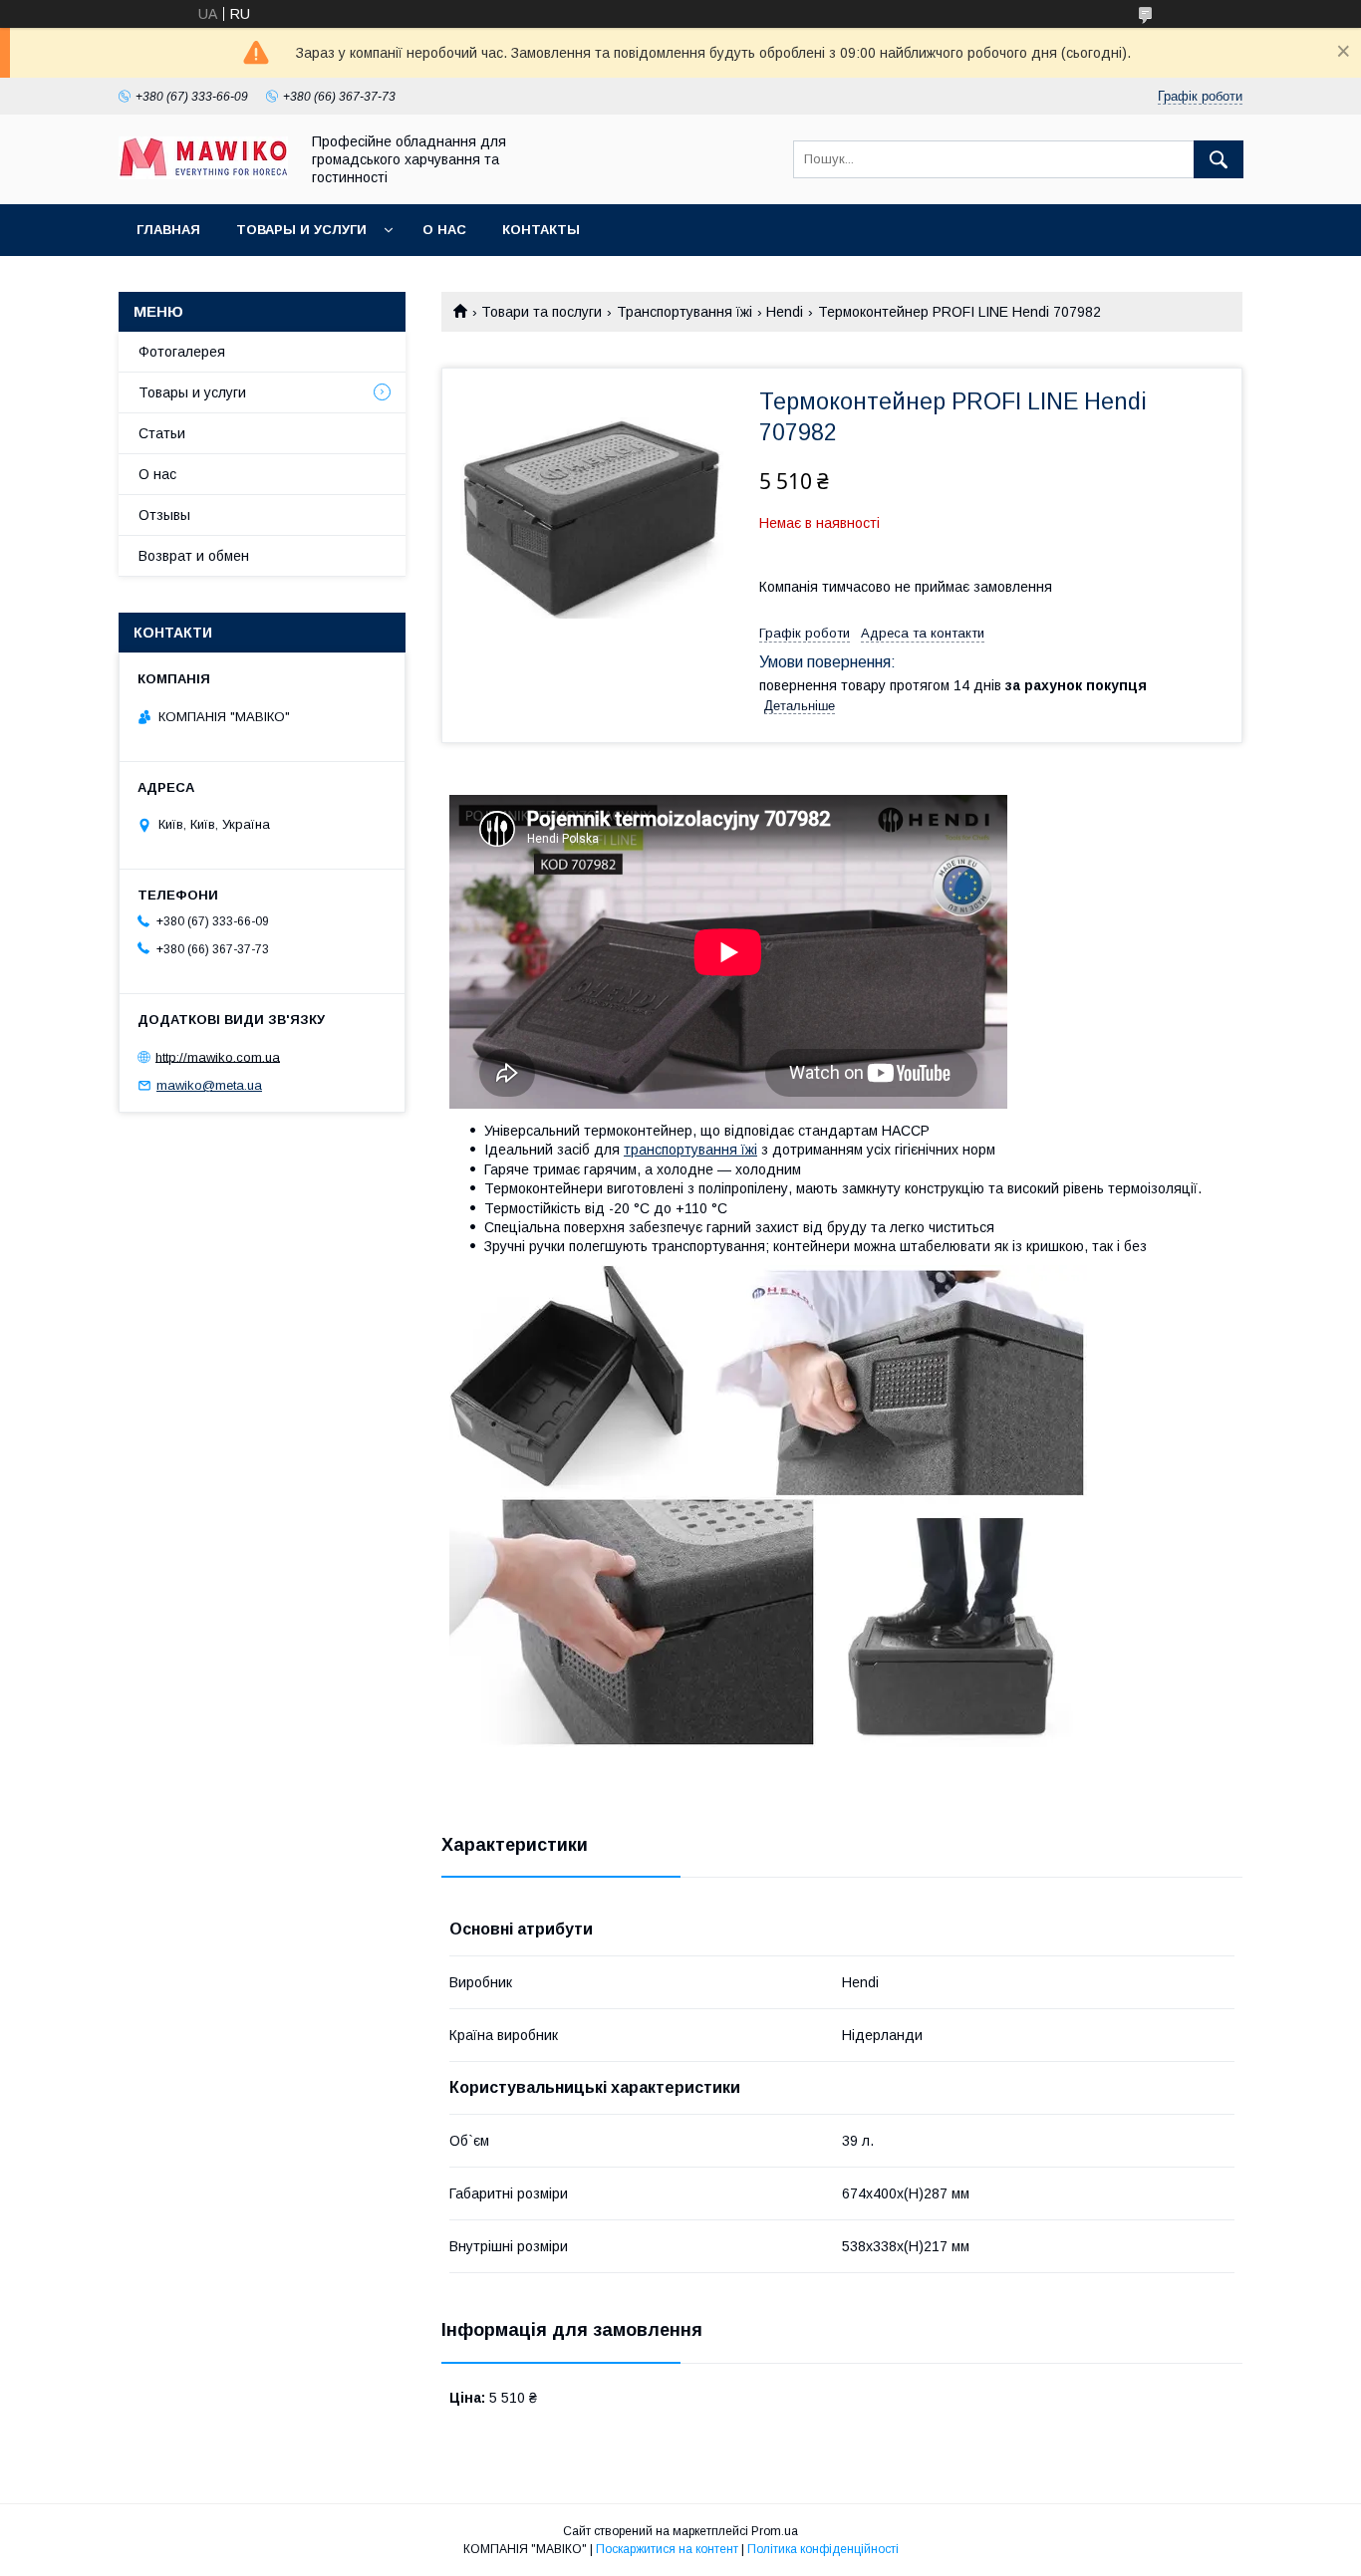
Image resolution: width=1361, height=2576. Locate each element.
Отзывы (164, 515)
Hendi (785, 312)
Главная (168, 230)
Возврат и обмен (194, 556)
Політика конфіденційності (823, 2549)
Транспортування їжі (684, 312)
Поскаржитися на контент (667, 2549)
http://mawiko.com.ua (218, 1056)
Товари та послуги (542, 312)
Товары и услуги (301, 230)
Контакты (541, 230)
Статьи (162, 433)
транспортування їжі (690, 1150)
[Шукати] (1219, 159)
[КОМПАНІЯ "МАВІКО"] (203, 174)
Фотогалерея (182, 352)
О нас (444, 230)
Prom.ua (775, 2531)
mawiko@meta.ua (209, 1085)
